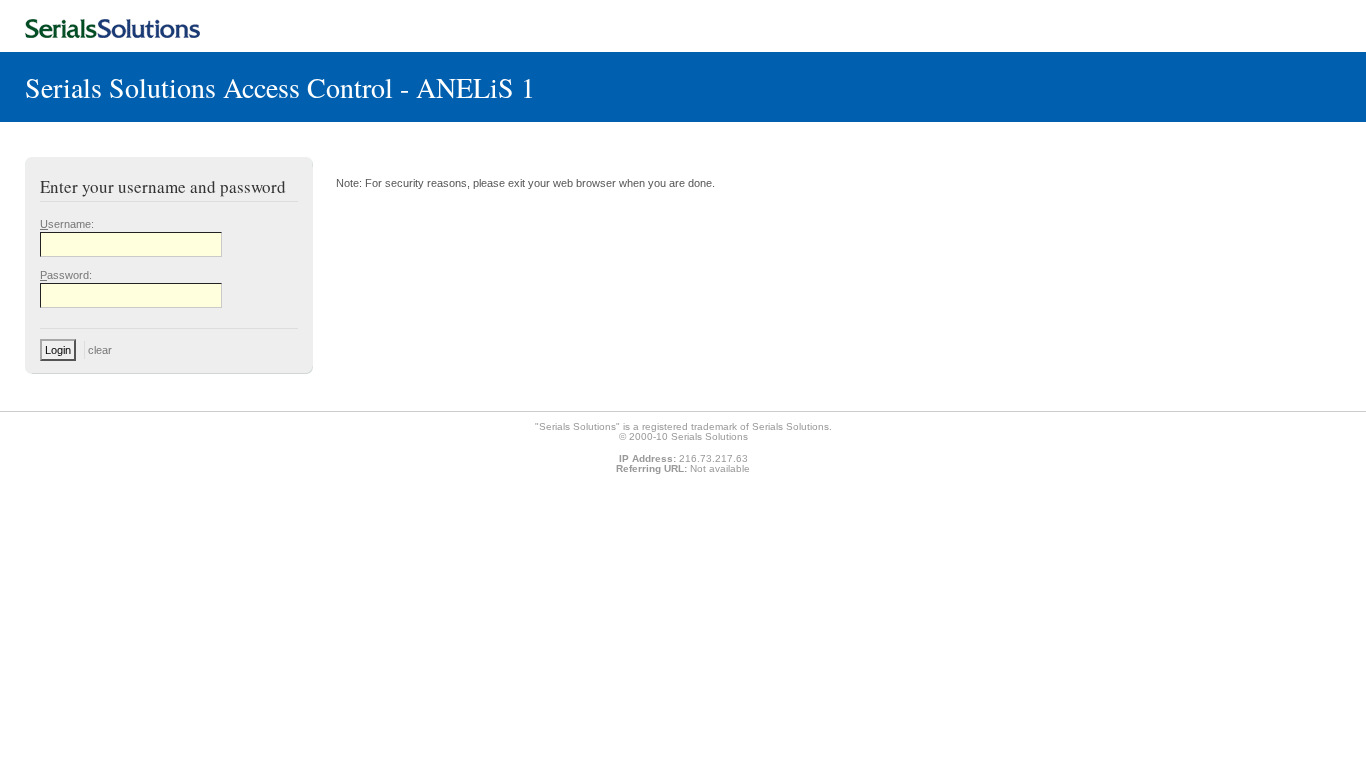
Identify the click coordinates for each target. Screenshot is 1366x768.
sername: (67, 224)
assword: (66, 275)
